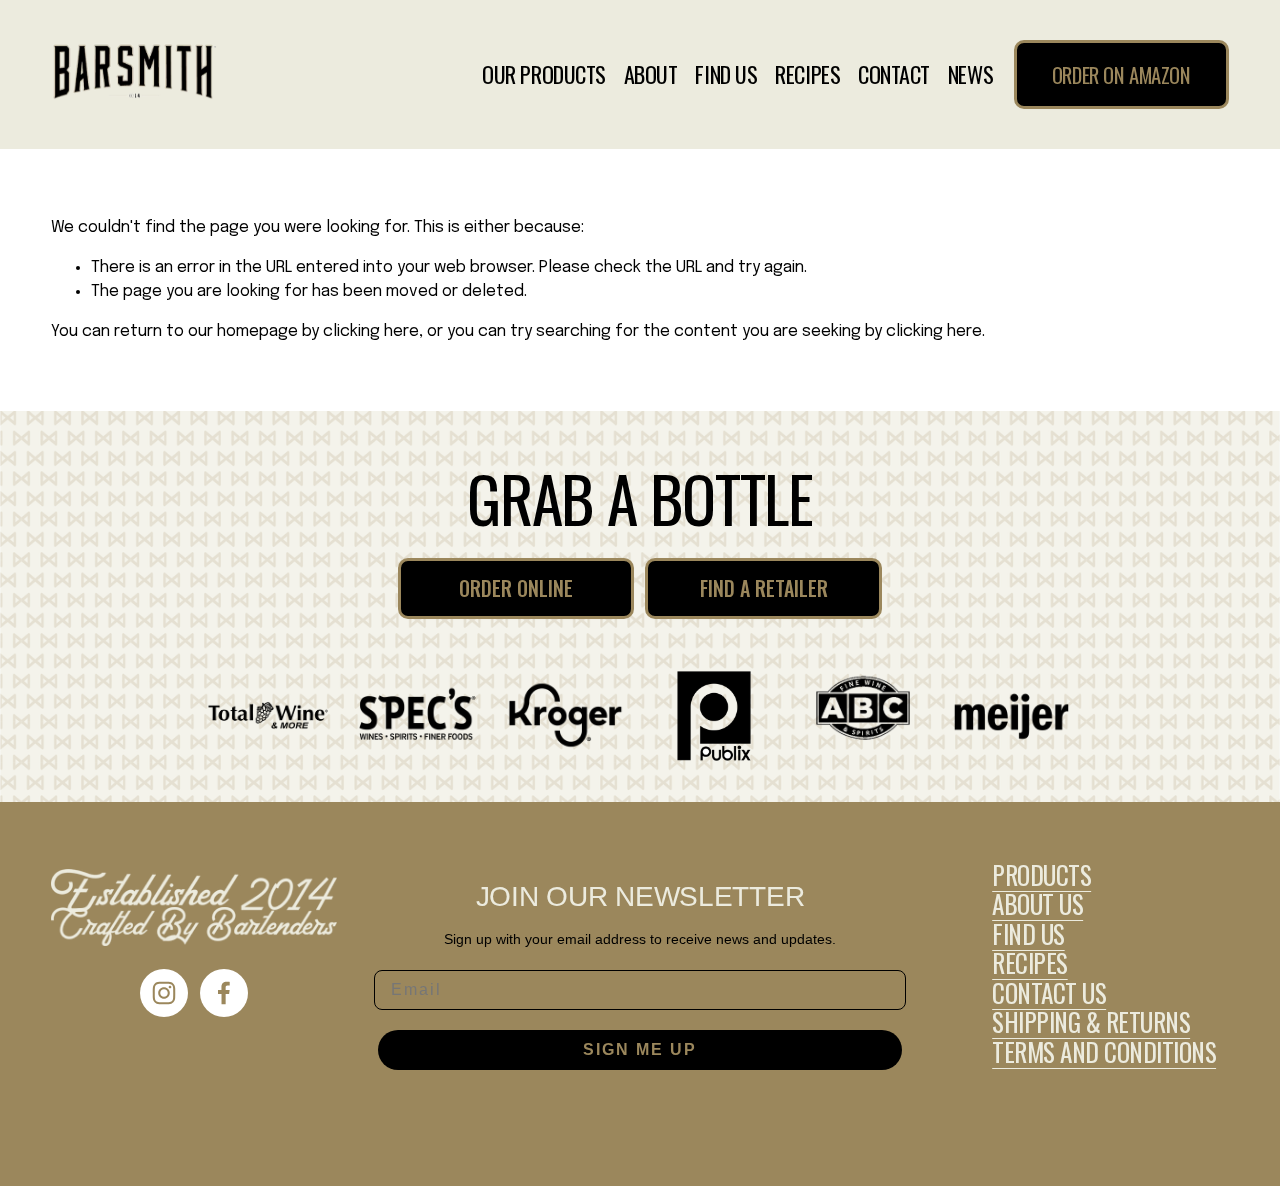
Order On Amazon (1121, 74)
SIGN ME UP (640, 1049)
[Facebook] (224, 993)
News (970, 74)
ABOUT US (1037, 904)
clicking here (371, 331)
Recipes (807, 74)
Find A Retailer (764, 588)
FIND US (1028, 934)
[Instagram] (164, 993)
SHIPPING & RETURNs (1091, 1022)
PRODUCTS (1041, 875)
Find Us (726, 74)
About (651, 74)
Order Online (516, 588)
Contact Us (1049, 993)
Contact (894, 74)
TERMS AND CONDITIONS (1104, 1052)
